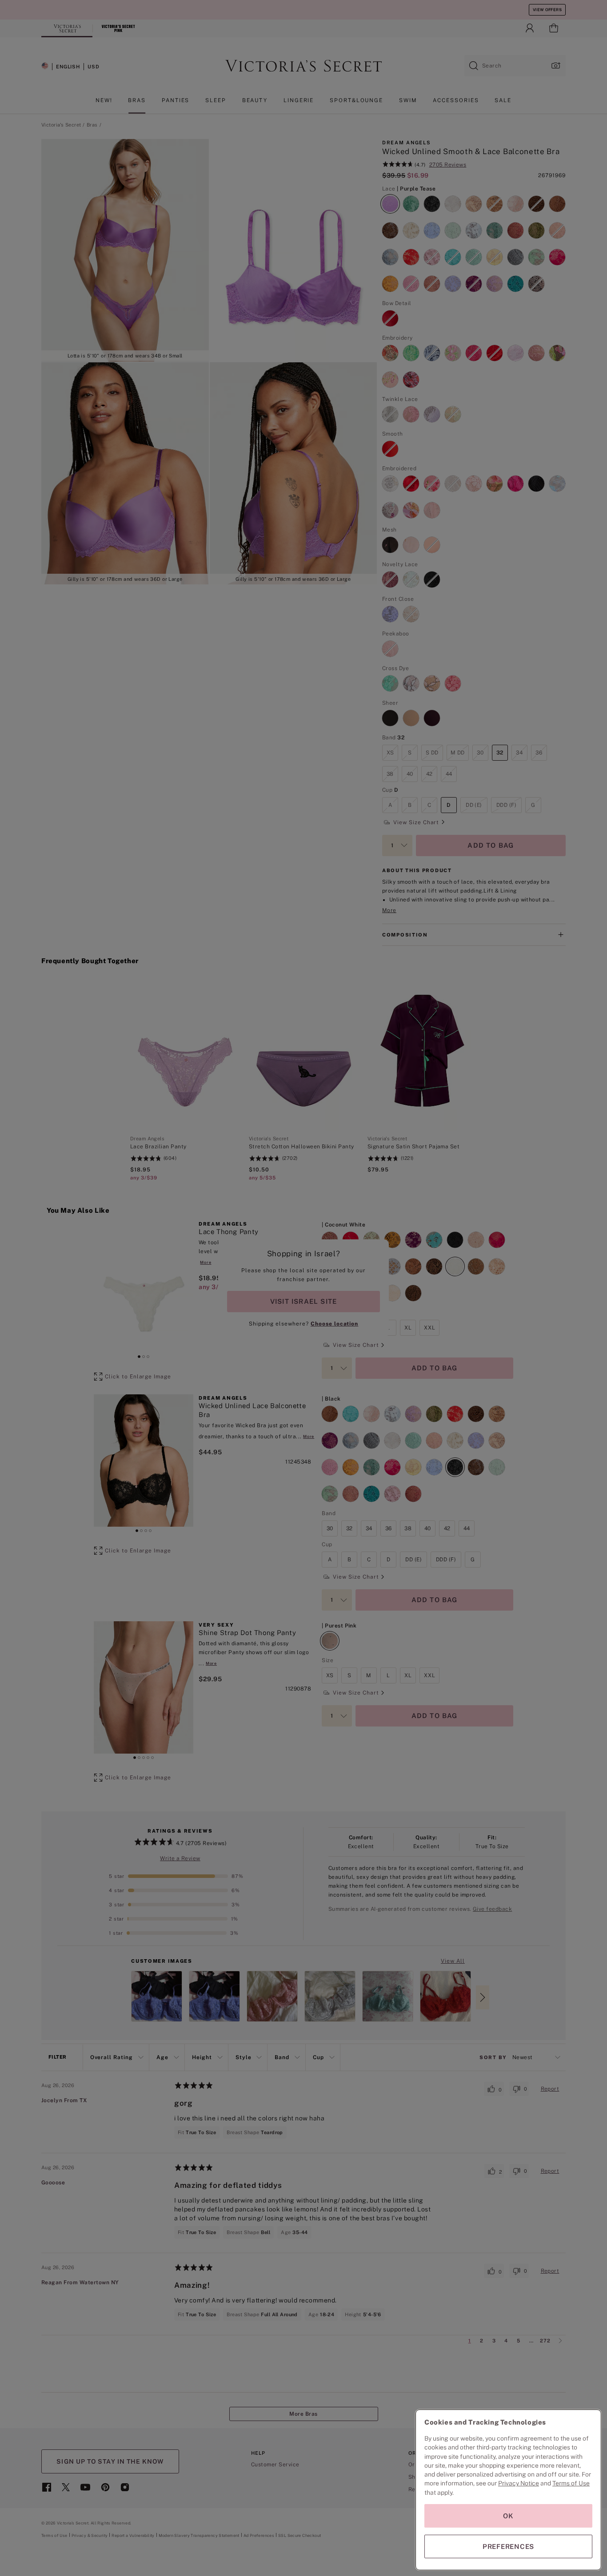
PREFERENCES (508, 2546)
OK (508, 2516)
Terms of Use (571, 2483)
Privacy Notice (519, 2483)
